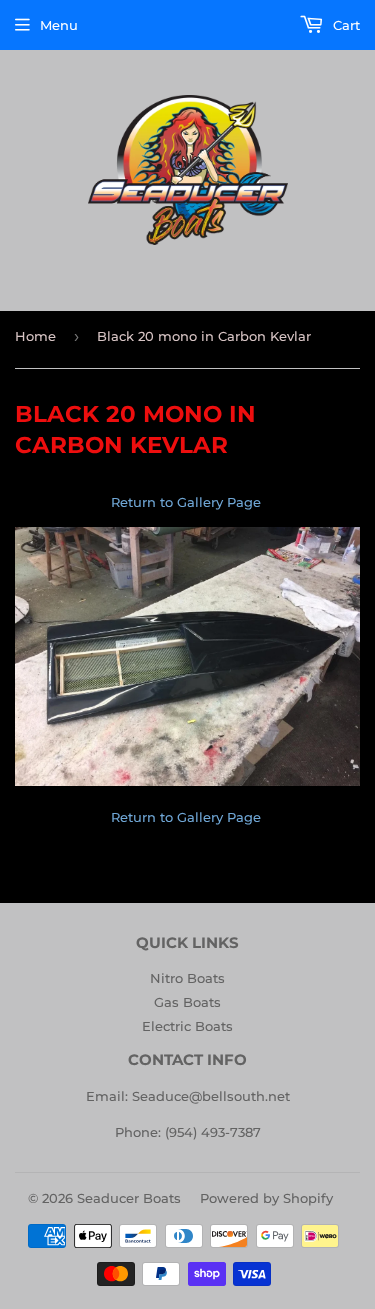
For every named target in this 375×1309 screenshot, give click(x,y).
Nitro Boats (187, 978)
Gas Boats (187, 1002)
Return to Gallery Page (188, 502)
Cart (344, 25)
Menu (59, 25)
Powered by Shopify (266, 1198)
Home (35, 336)
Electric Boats (187, 1026)
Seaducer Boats (129, 1198)
